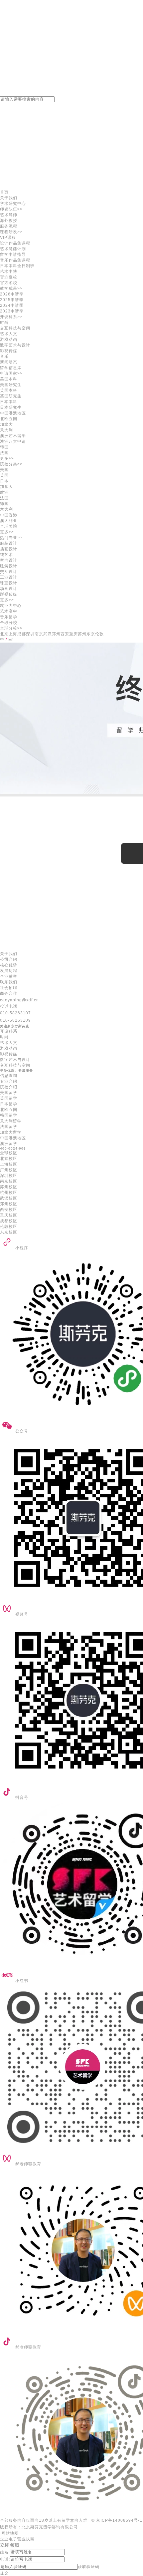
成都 (22, 634)
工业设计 (9, 577)
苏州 (82, 634)
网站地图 (9, 2533)
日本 (4, 481)
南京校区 (9, 1181)
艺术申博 (9, 271)
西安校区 (9, 1210)
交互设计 (9, 572)
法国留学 (9, 1127)
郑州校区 (9, 1204)
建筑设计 (9, 566)
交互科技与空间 (15, 328)
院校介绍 (9, 1087)
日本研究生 (11, 407)
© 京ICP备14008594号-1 (117, 2520)
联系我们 (9, 982)
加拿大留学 (11, 1132)
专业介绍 (9, 1081)
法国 (4, 453)
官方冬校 (9, 283)
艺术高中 (9, 611)
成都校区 (9, 1221)
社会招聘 (9, 988)
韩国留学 (9, 1115)
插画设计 (9, 549)
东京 (91, 634)
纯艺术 (6, 555)
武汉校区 (9, 1198)
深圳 (30, 634)
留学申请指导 (13, 255)
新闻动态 (9, 362)
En (11, 640)
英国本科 (9, 390)
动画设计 (9, 589)
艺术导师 (9, 215)
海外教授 (9, 221)
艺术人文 (9, 334)
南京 (39, 634)
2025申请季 (12, 300)
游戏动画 (9, 339)
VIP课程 (8, 238)
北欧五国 (9, 1110)
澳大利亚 (9, 521)
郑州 (56, 634)
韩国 (4, 447)
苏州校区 (9, 1187)
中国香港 (9, 515)
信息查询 (9, 1076)
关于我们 (9, 198)
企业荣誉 (9, 976)
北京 (4, 634)
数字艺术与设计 (15, 345)
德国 (4, 504)
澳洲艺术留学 (13, 436)
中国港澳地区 (13, 413)
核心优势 (9, 965)
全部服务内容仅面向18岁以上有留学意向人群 (44, 2520)
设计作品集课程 (15, 243)
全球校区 (9, 1153)
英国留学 (9, 1098)
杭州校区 (9, 1193)
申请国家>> (11, 373)
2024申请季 (12, 305)
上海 (13, 634)
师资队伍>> (11, 209)
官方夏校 (9, 277)
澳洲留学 (9, 1144)
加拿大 (6, 424)
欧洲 (4, 492)
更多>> (7, 458)
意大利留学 (11, 1121)
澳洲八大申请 (13, 441)
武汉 (48, 634)
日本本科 (9, 402)
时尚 (4, 322)
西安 (65, 634)
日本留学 (9, 1104)
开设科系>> (11, 317)
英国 (4, 475)
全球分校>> (11, 628)
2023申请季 (12, 311)
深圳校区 (9, 1176)
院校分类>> (11, 464)
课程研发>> (11, 232)
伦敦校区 (9, 1227)
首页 (4, 192)
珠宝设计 (9, 583)
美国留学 (9, 1093)
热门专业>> (11, 538)
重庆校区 (9, 1215)
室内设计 (9, 560)
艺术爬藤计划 (13, 249)
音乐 (4, 356)
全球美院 (9, 526)
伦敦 (99, 634)
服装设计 (9, 543)
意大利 (6, 430)
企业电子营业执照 (17, 2539)
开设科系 (9, 1031)
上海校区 (9, 1164)
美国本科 (9, 379)
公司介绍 (9, 959)
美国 (4, 470)
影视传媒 (9, 351)
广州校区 (9, 1170)
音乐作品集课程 (15, 260)
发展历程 (9, 971)
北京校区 (9, 1159)
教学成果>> (11, 288)
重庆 (73, 634)
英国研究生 (11, 396)
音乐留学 (9, 617)
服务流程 (9, 226)
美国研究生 (11, 385)
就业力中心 (11, 606)
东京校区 (9, 1232)
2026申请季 (12, 294)
